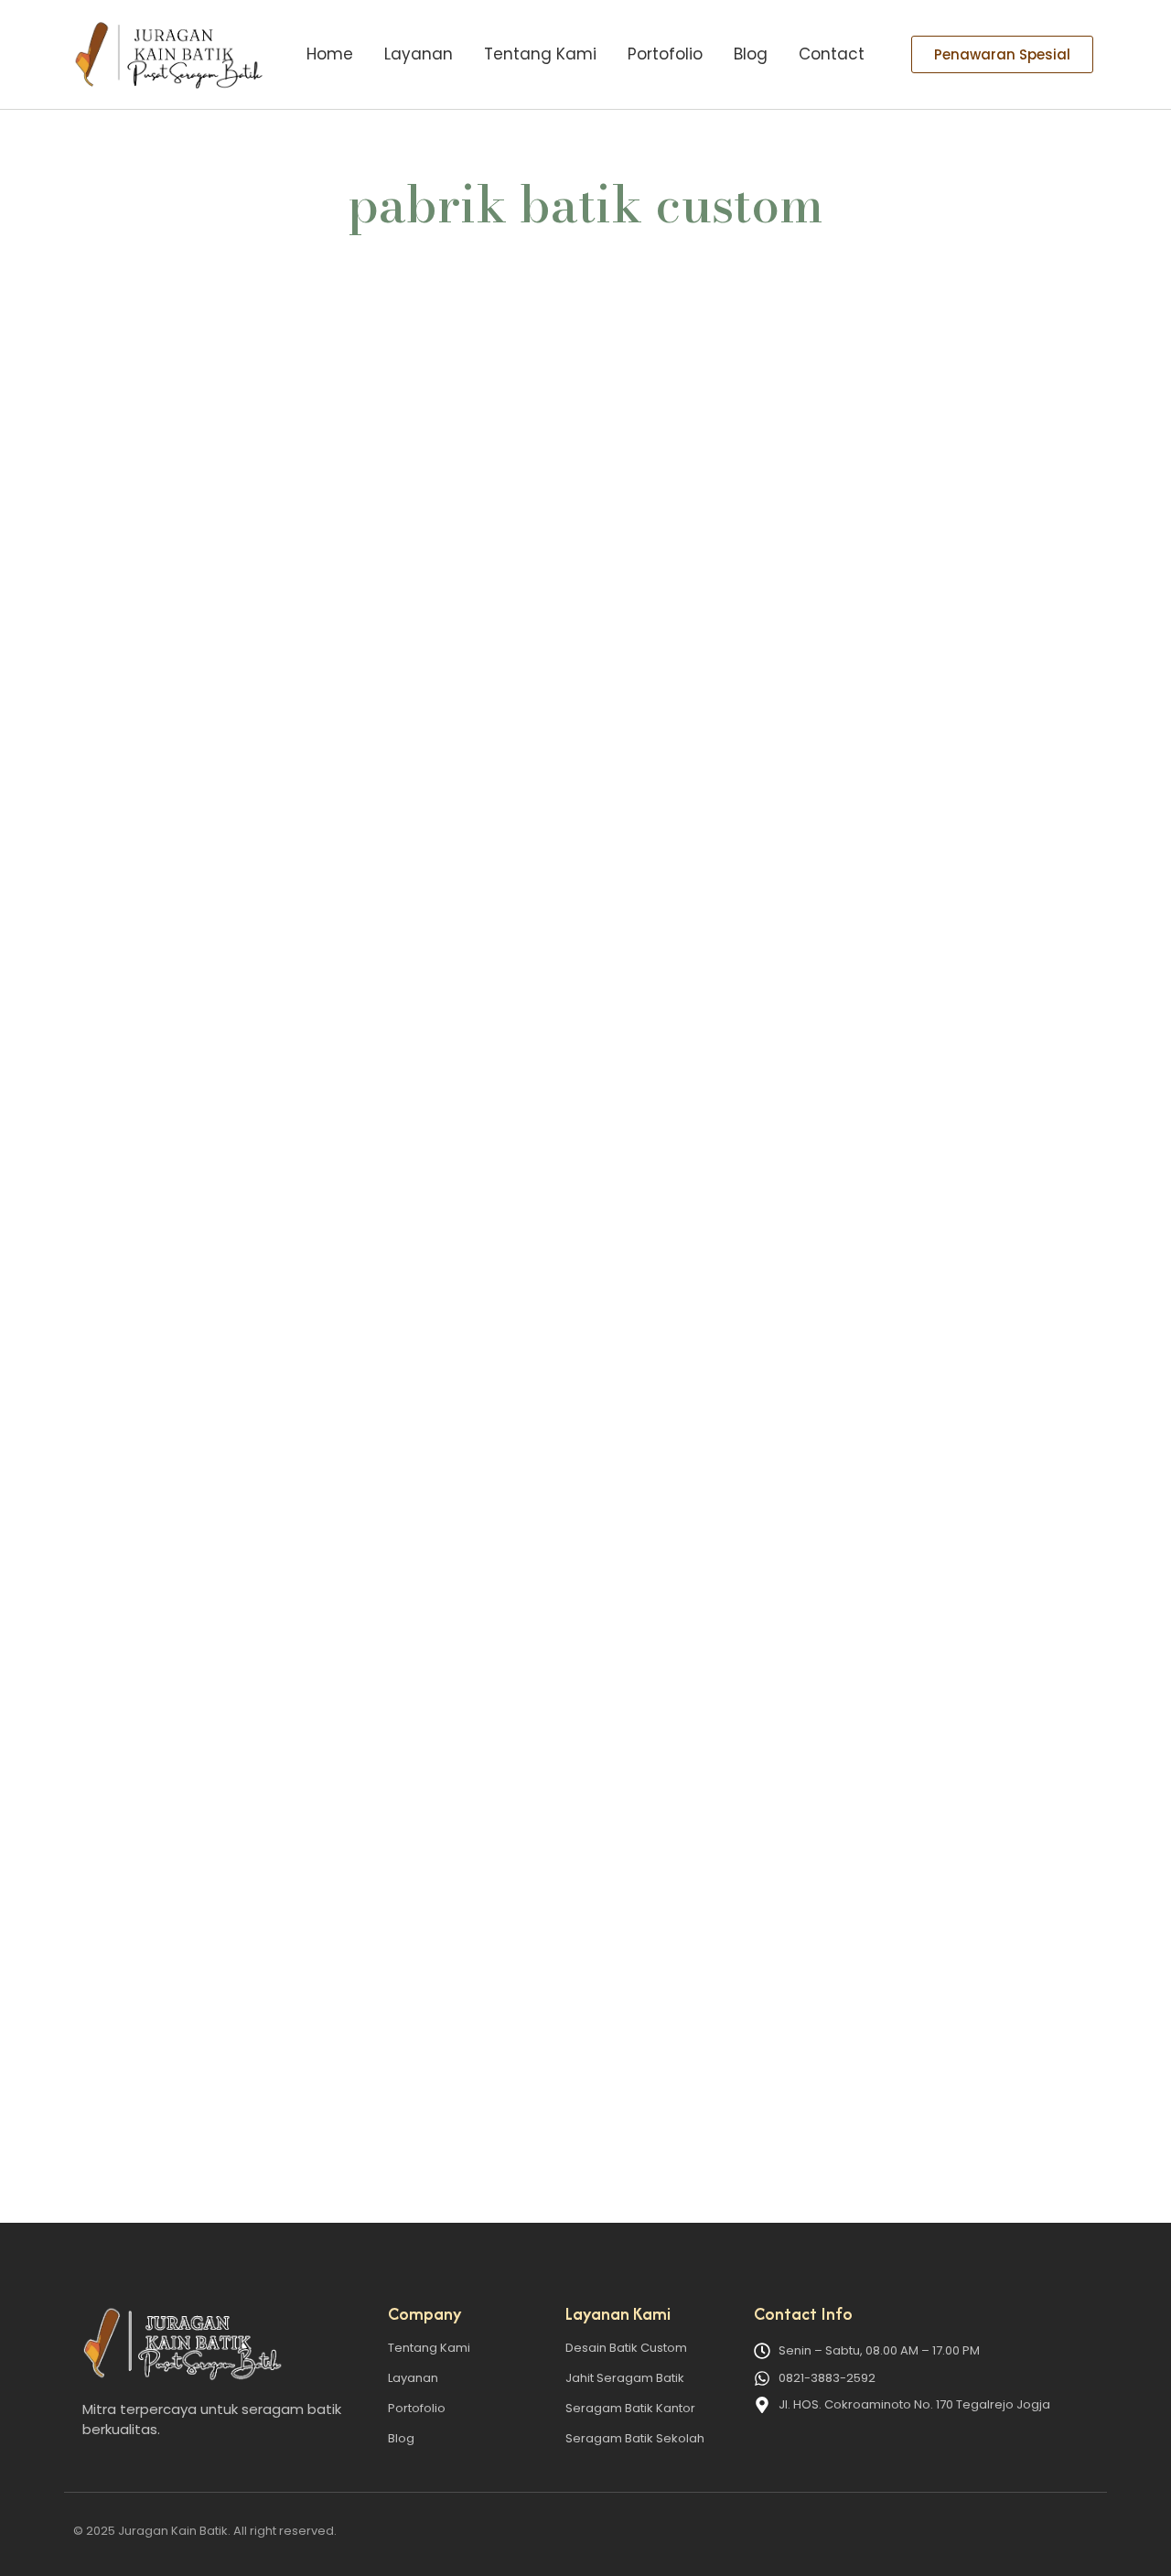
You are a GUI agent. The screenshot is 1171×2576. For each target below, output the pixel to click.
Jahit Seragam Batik (625, 2378)
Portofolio (665, 54)
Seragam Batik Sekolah (635, 2438)
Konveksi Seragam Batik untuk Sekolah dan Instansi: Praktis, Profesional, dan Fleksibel (458, 1134)
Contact (832, 54)
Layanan (419, 54)
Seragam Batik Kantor (630, 2408)
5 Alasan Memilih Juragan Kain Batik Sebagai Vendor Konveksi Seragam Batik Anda (443, 2031)
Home (330, 54)
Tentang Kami (540, 54)
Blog (751, 54)
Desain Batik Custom (626, 2348)
